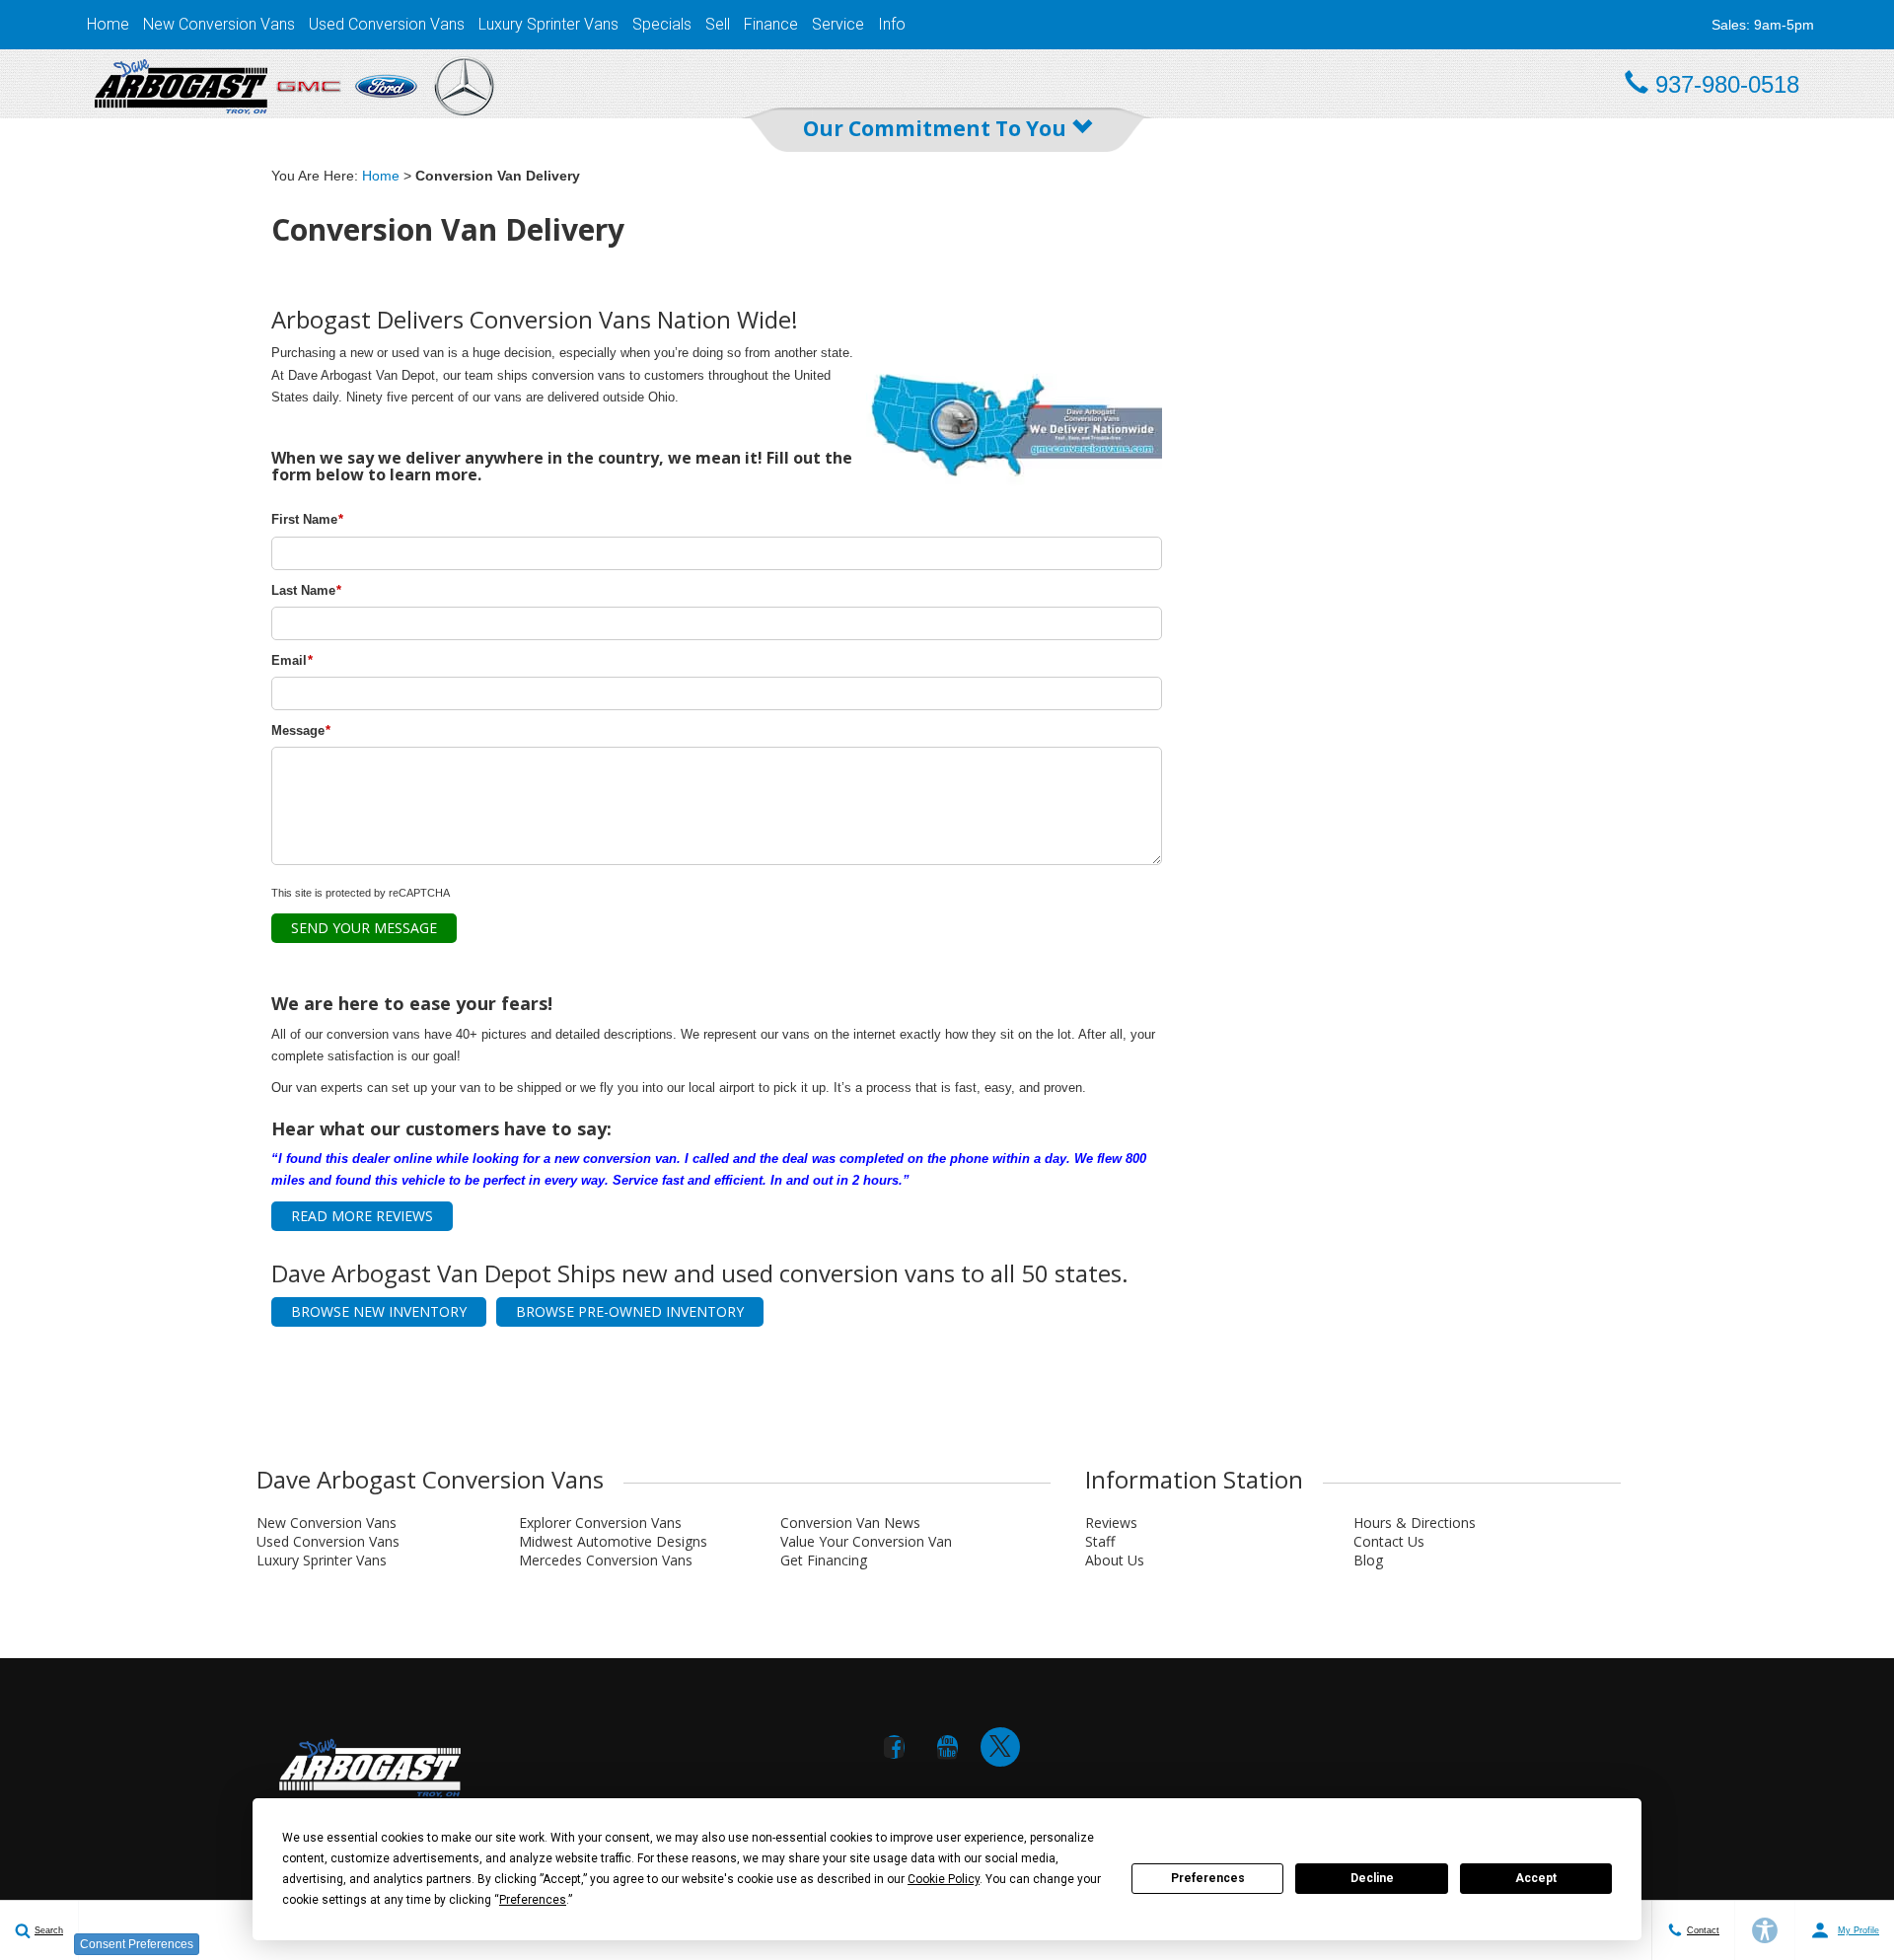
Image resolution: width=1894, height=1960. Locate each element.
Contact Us (1389, 1541)
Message (301, 730)
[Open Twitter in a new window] (1000, 1747)
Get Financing (824, 1560)
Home (108, 24)
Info (892, 24)
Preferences (1208, 1878)
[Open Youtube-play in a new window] (947, 1747)
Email (292, 660)
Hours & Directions (1415, 1523)
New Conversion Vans (219, 24)
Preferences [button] (533, 1900)
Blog (1368, 1560)
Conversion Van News (850, 1523)
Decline (1372, 1878)
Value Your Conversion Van (866, 1541)
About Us (1115, 1560)
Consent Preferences (137, 1944)
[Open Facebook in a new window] (894, 1747)
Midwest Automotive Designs (613, 1541)
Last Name (306, 590)
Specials (662, 24)
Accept (1536, 1878)
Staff (1100, 1541)
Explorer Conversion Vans (600, 1523)
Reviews (1111, 1523)
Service (838, 24)
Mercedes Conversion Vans (606, 1560)
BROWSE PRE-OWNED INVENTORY (630, 1311)
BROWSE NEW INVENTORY (379, 1311)
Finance (771, 24)
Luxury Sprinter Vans (548, 24)
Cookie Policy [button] (944, 1879)
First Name (307, 519)
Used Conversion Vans (387, 24)
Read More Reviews (362, 1216)
